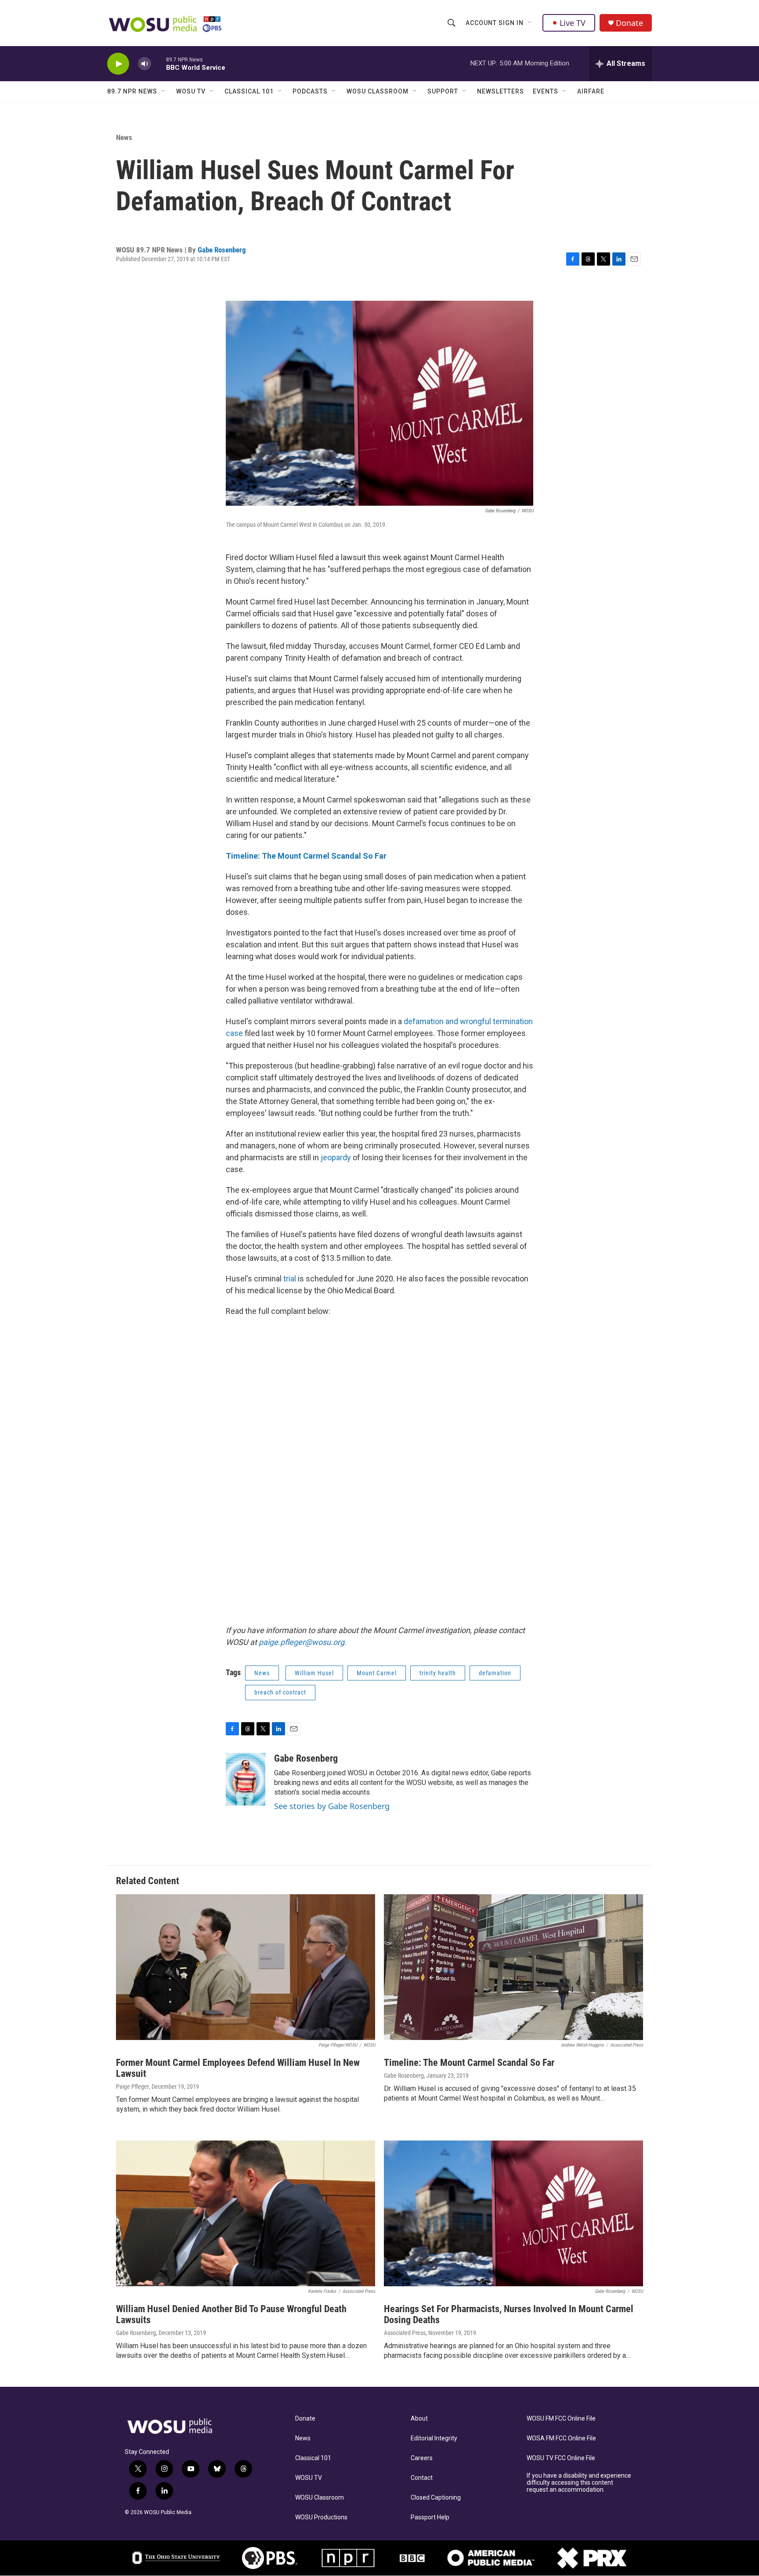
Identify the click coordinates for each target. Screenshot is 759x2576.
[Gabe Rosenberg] (246, 1779)
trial (290, 1279)
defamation (495, 1673)
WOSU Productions (321, 2517)
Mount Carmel (377, 1673)
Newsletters (501, 91)
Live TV (573, 23)
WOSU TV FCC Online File (561, 2458)
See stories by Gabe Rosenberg (332, 1806)
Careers (422, 2458)
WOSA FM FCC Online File (561, 2438)
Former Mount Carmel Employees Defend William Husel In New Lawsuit (238, 2068)
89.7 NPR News (132, 91)
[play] (118, 64)
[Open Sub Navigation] (530, 23)
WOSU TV (191, 91)
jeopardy (336, 1157)
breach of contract (280, 1692)
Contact (422, 2478)
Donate (629, 23)
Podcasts (310, 91)
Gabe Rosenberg (222, 250)
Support (443, 91)
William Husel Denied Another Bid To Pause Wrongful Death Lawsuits (231, 2314)
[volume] (145, 64)
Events (546, 91)
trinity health (438, 1673)
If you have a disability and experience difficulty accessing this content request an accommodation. (579, 2483)
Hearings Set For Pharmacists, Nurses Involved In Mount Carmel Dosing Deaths (509, 2314)
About (419, 2419)
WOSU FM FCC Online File (561, 2419)
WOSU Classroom (378, 91)
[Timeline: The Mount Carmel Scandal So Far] (513, 1967)
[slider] (159, 63)
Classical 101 (249, 91)
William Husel (314, 1673)
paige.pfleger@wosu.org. (303, 1642)
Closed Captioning (436, 2498)
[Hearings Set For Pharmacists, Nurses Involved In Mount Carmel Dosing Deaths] (513, 2213)
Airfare (591, 91)
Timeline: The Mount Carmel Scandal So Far (307, 856)
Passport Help (430, 2517)
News (124, 137)
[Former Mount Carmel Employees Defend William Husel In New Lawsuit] (246, 1967)
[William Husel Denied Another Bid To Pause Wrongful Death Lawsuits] (246, 2213)
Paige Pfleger (132, 2087)
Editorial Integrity (434, 2438)
